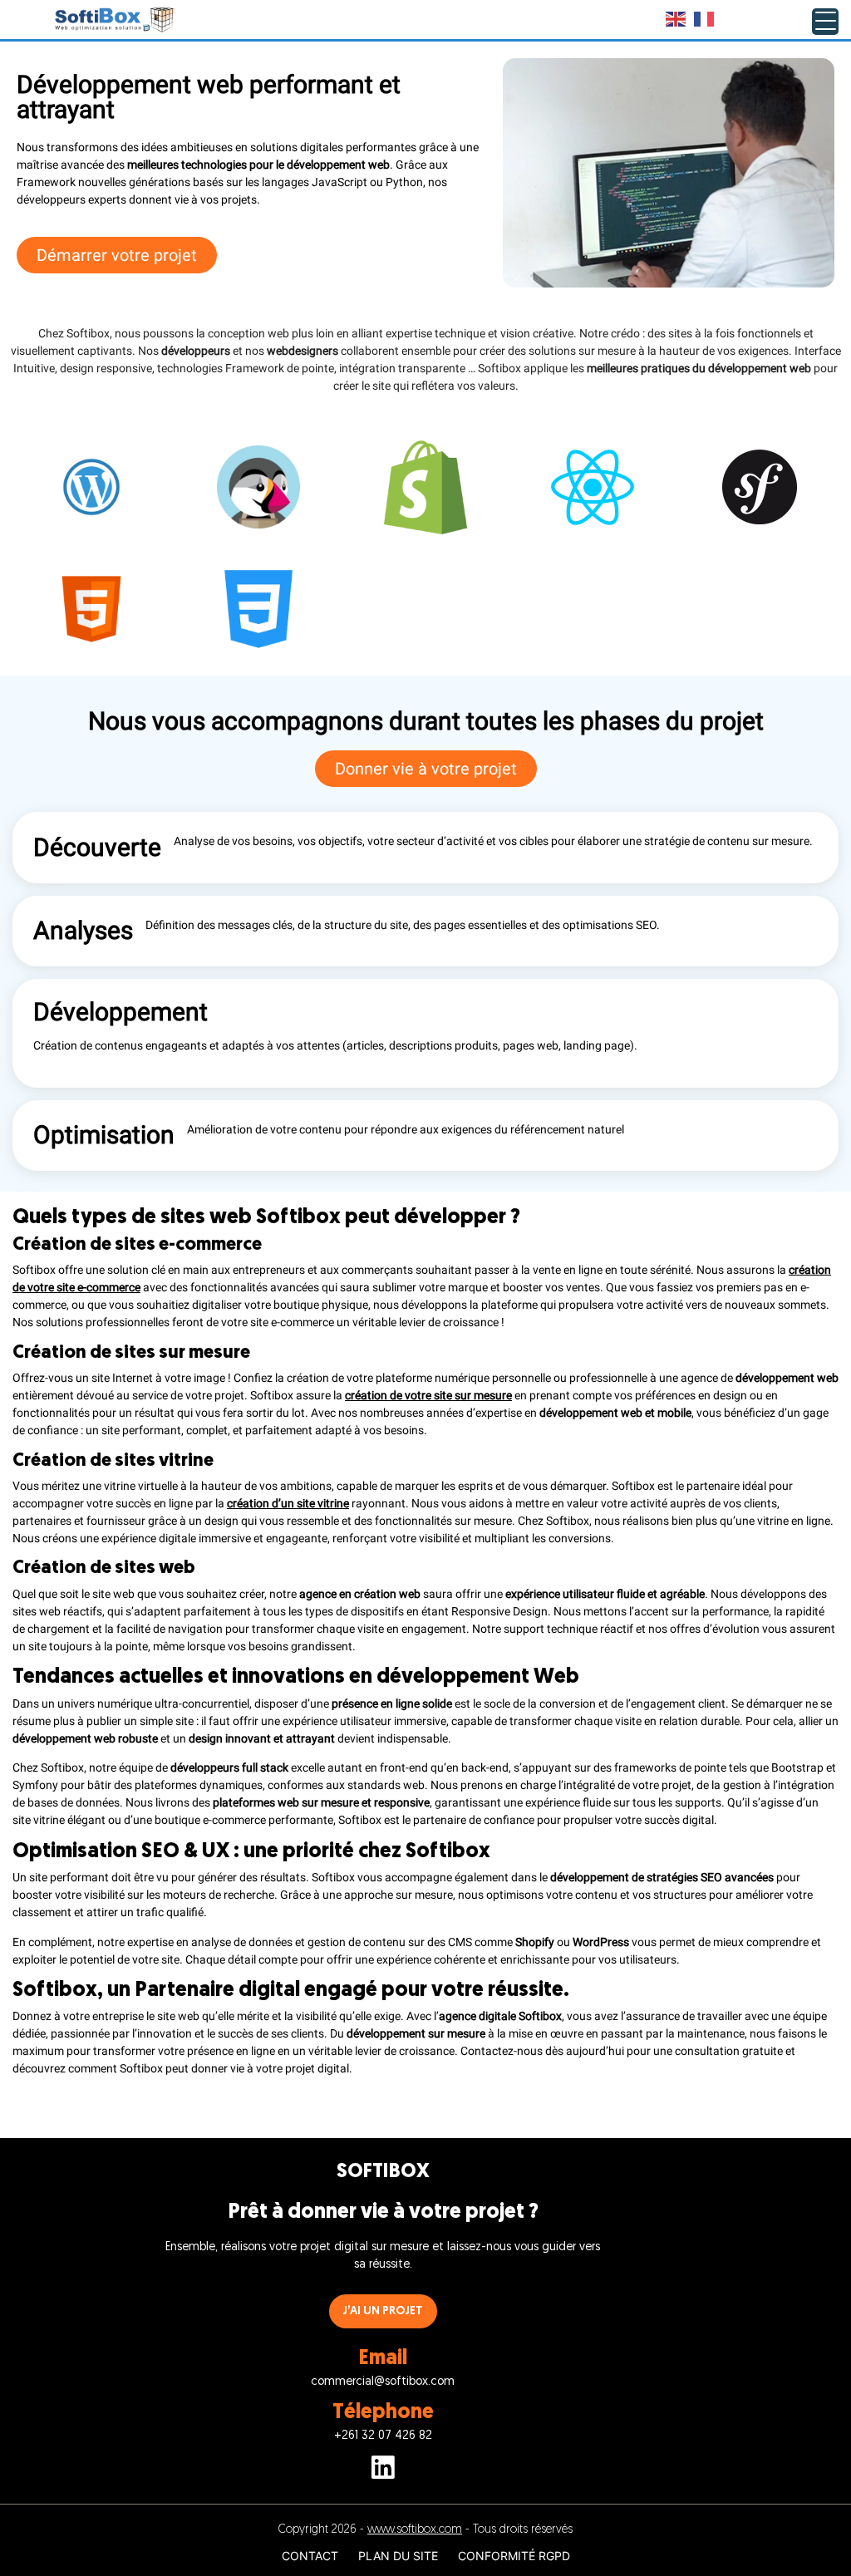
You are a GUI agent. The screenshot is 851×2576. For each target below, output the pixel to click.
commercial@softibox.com (383, 2382)
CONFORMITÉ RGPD (514, 2556)
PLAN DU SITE (398, 2556)
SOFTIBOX (383, 2172)
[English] (676, 19)
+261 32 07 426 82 (383, 2436)
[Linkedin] (383, 2470)
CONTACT (310, 2556)
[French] (705, 19)
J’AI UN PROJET (383, 2311)
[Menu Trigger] (825, 22)
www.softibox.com (415, 2530)
